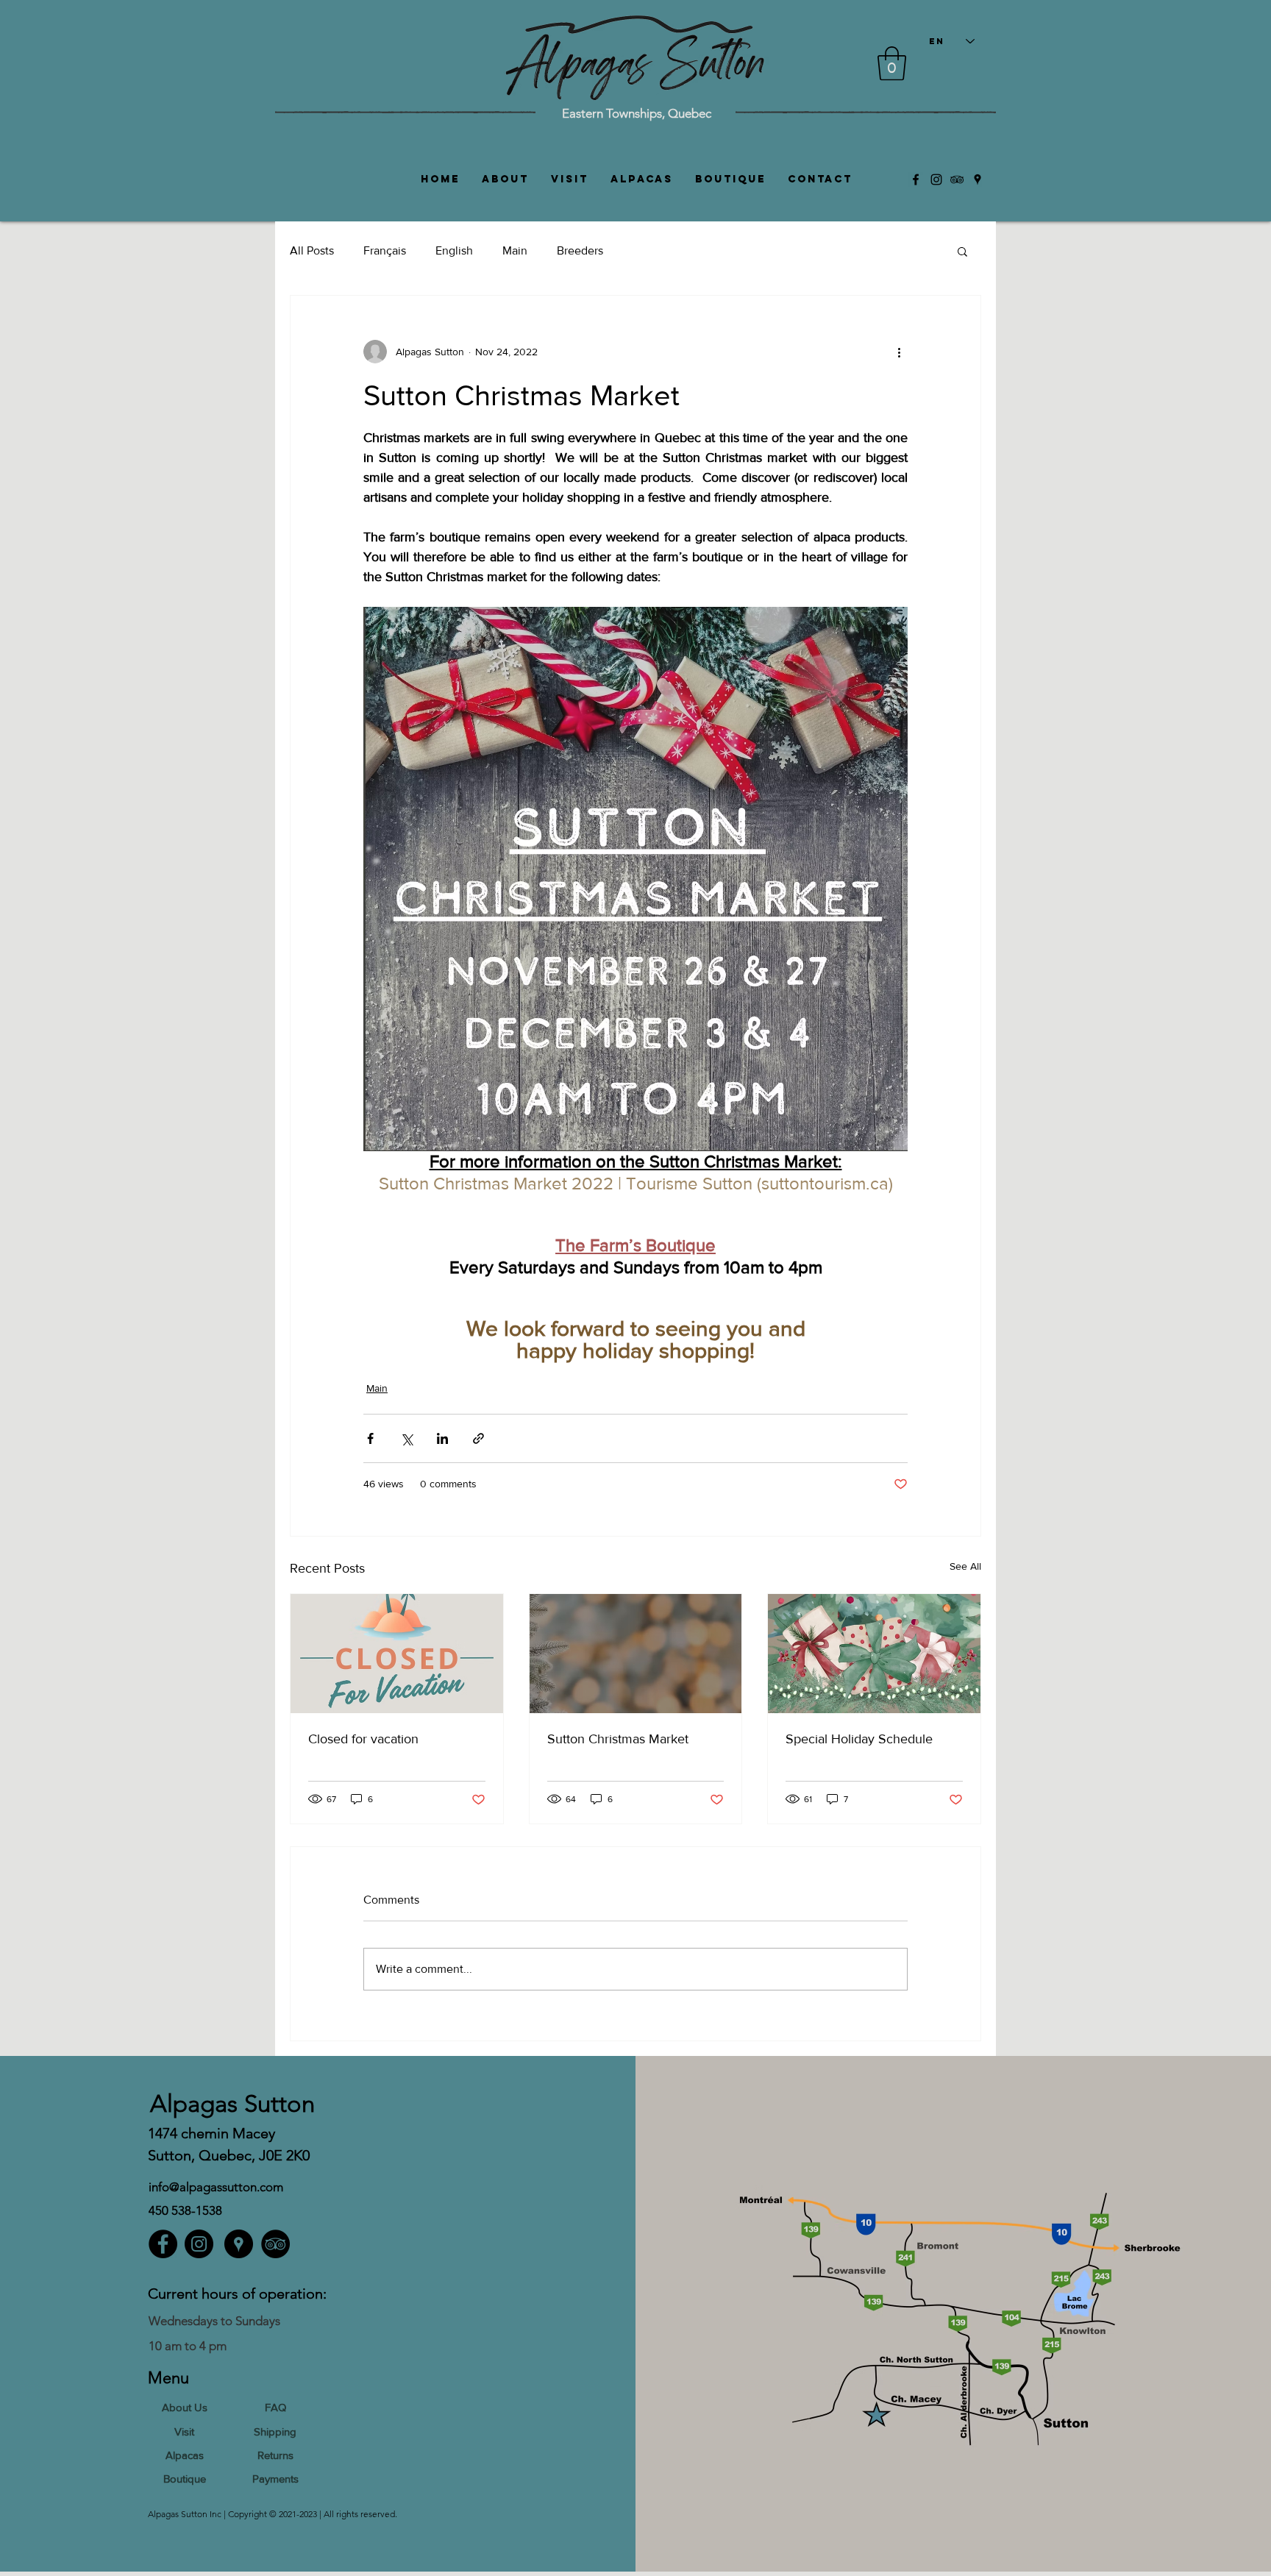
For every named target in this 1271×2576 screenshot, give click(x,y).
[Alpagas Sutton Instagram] (936, 179)
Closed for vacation (363, 1739)
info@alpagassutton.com (216, 2187)
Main (515, 250)
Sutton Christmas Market (618, 1739)
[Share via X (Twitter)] (406, 1438)
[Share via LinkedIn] (442, 1438)
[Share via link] (478, 1438)
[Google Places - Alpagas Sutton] (239, 2244)
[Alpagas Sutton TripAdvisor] (957, 179)
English (454, 250)
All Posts (312, 250)
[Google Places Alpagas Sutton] (978, 179)
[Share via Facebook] (370, 1438)
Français (385, 250)
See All (965, 1566)
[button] (892, 63)
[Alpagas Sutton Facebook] (916, 179)
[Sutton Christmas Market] (636, 1654)
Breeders (580, 250)
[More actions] (899, 352)
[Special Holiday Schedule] (874, 1654)
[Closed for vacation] (397, 1654)
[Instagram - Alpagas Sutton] (199, 2244)
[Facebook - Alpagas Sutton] (163, 2244)
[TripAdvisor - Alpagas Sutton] (275, 2244)
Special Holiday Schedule (859, 1739)
